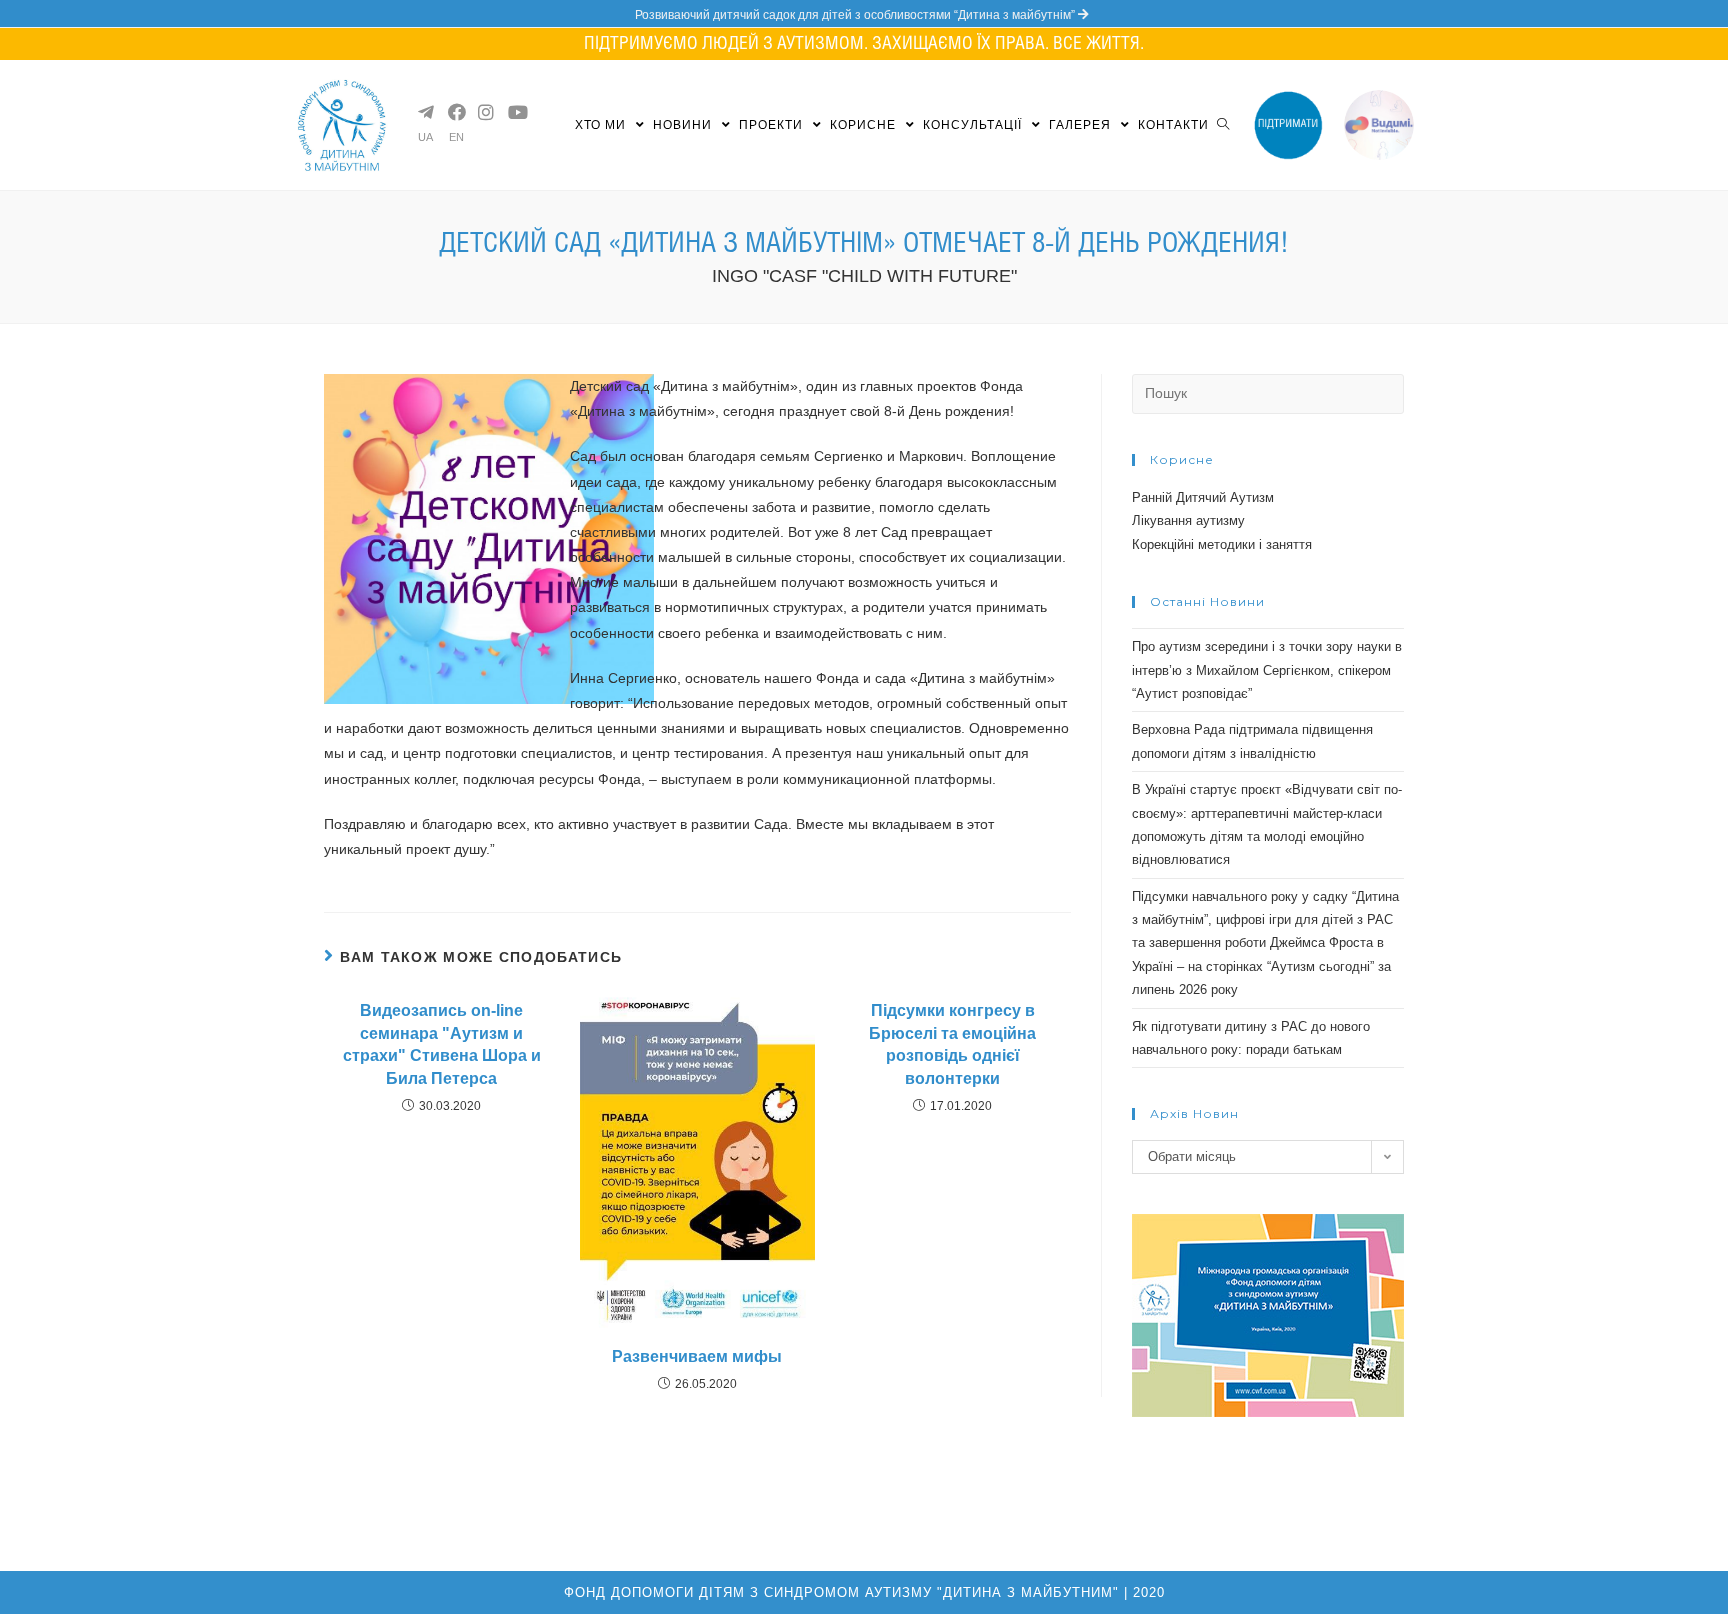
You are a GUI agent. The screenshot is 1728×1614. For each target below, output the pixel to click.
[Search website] (1223, 125)
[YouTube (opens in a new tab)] (515, 112)
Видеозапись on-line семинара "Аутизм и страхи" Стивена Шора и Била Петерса (442, 1044)
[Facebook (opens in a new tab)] (455, 112)
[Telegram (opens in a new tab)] (425, 112)
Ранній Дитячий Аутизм (1203, 497)
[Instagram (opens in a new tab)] (485, 112)
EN (456, 137)
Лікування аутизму (1188, 520)
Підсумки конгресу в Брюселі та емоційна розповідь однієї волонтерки (952, 1044)
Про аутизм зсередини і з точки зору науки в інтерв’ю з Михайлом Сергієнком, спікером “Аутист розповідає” (1267, 670)
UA (425, 137)
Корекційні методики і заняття (1222, 544)
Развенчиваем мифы (697, 1356)
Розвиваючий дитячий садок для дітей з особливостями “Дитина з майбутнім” (856, 15)
